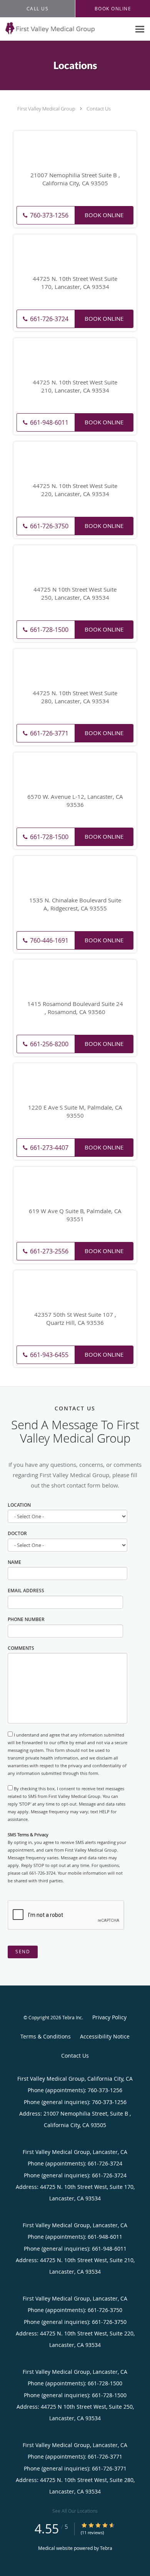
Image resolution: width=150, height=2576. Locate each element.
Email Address (26, 1591)
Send (23, 1952)
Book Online (104, 215)
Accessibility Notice (105, 2036)
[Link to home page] (65, 28)
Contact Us (99, 109)
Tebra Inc (72, 2017)
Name (14, 1562)
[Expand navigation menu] (140, 29)
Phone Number (26, 1619)
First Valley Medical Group (46, 109)
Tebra (106, 2548)
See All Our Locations (75, 2511)
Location (19, 1505)
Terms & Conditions (46, 2036)
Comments (21, 1648)
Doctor (17, 1533)
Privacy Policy (109, 2017)
